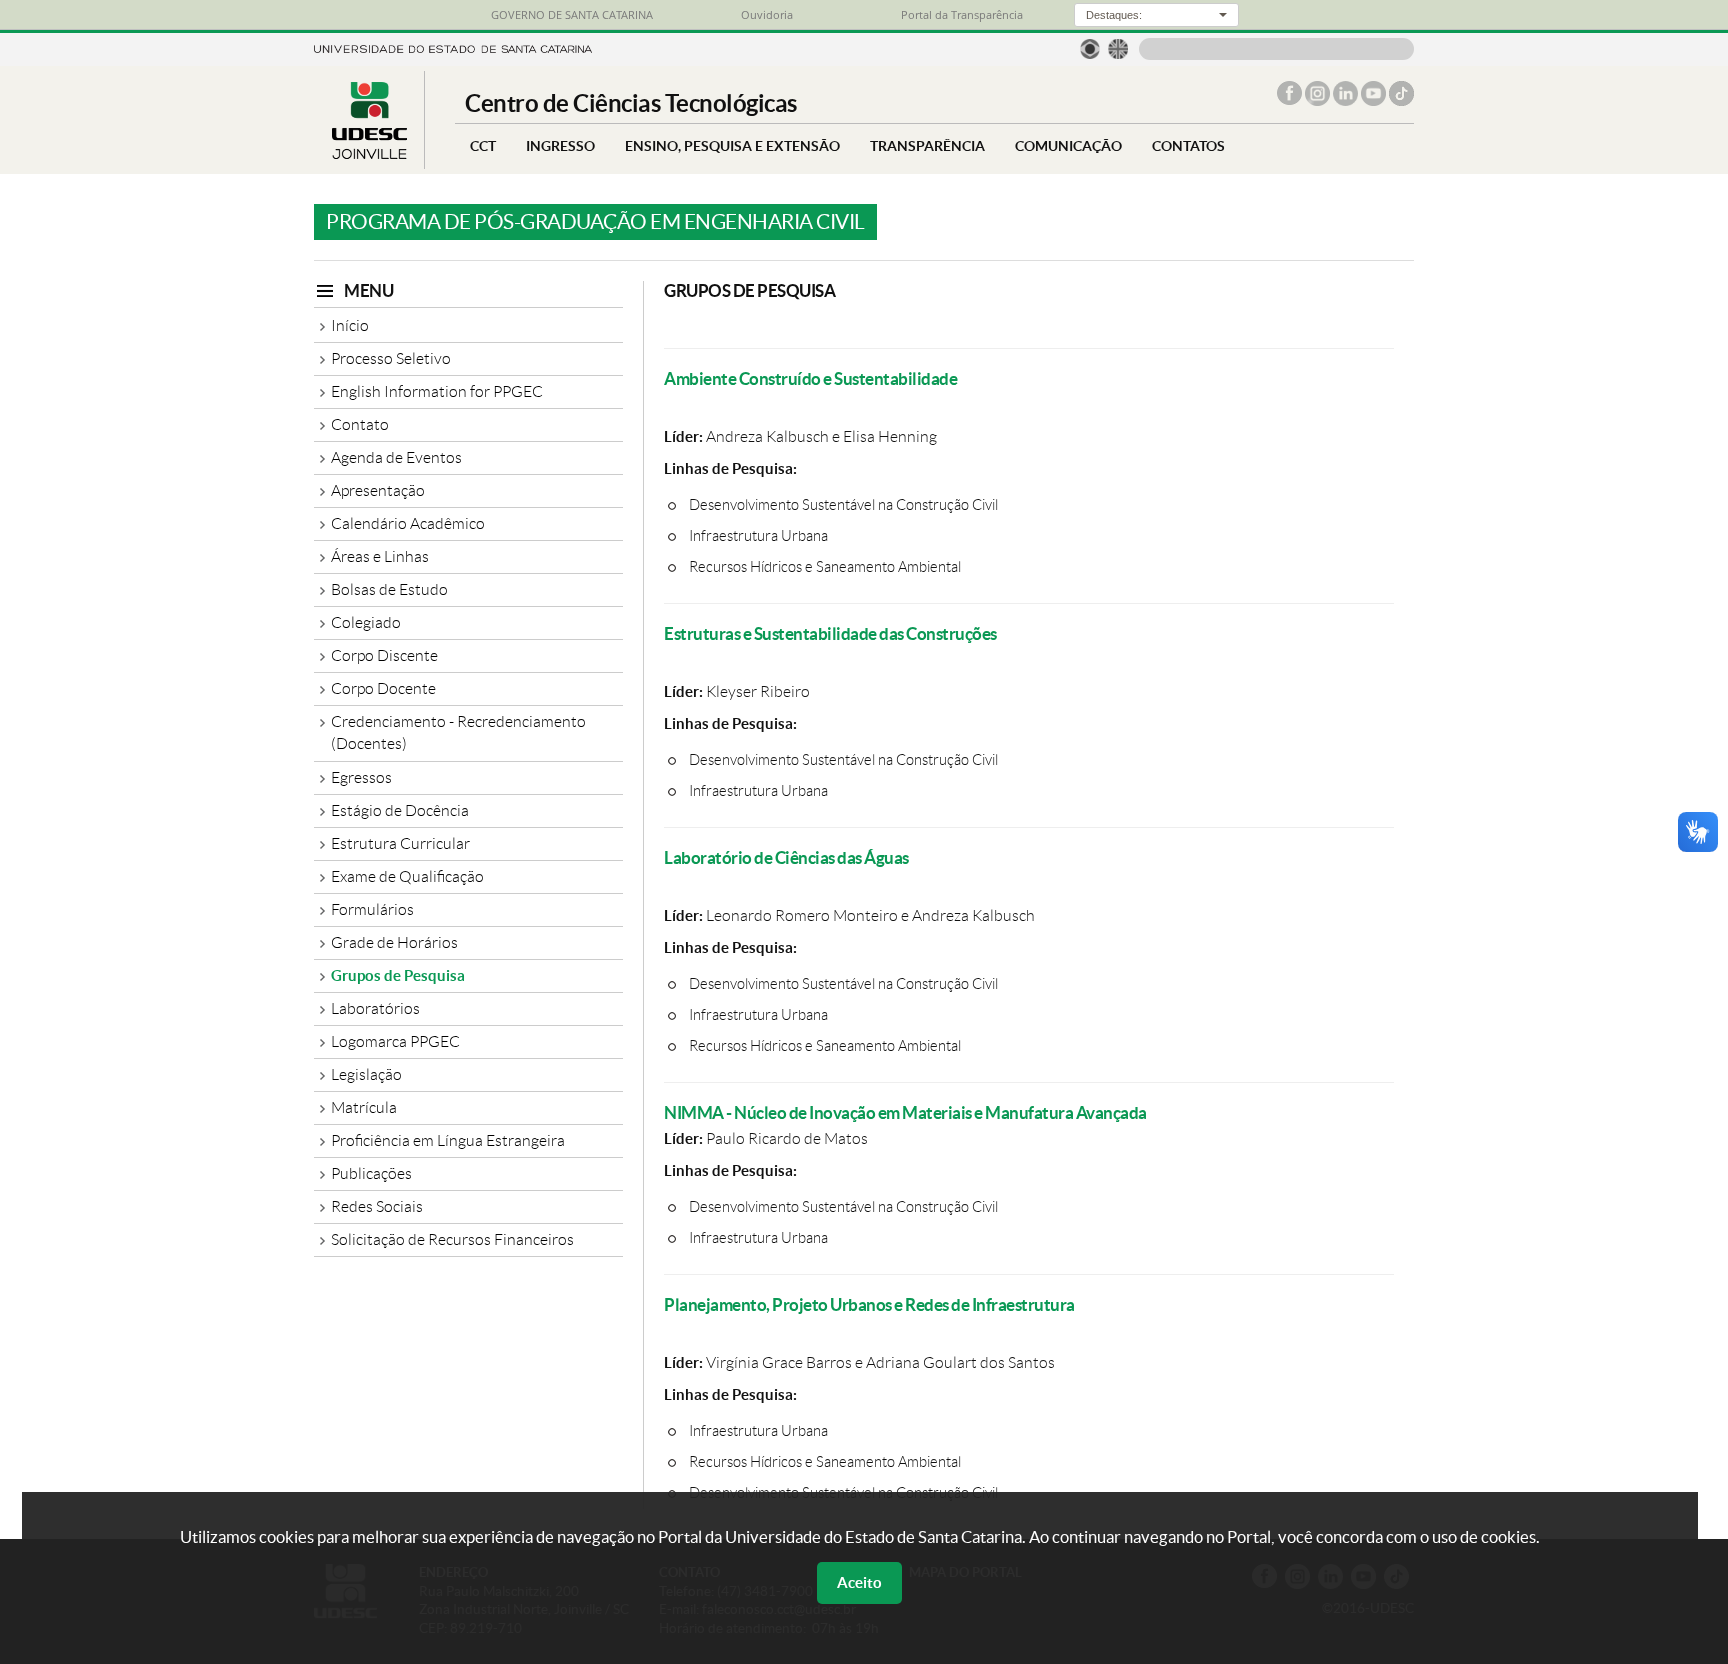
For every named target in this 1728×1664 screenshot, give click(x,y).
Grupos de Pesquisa (398, 975)
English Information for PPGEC (437, 391)
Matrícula (364, 1107)
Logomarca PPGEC (395, 1041)
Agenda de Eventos (396, 457)
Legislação (366, 1074)
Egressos (361, 777)
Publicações (371, 1173)
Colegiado (366, 622)
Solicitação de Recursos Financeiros (452, 1239)
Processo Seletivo (391, 358)
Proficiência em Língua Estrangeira (448, 1140)
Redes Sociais (377, 1206)
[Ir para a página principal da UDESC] (453, 47)
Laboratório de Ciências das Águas (786, 857)
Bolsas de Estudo (389, 589)
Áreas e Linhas (380, 556)
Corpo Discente (384, 655)
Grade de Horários (394, 942)
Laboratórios (375, 1008)
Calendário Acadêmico (408, 523)
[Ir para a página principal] (369, 153)
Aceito (859, 1582)
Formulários (372, 909)
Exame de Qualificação (407, 876)
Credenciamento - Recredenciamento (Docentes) (458, 732)
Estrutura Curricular (400, 843)
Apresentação (378, 490)
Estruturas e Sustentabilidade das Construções (830, 633)
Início (350, 325)
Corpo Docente (383, 688)
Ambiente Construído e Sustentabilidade (810, 378)
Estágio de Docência (400, 810)
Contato (360, 424)
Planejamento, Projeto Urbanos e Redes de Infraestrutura (869, 1304)
